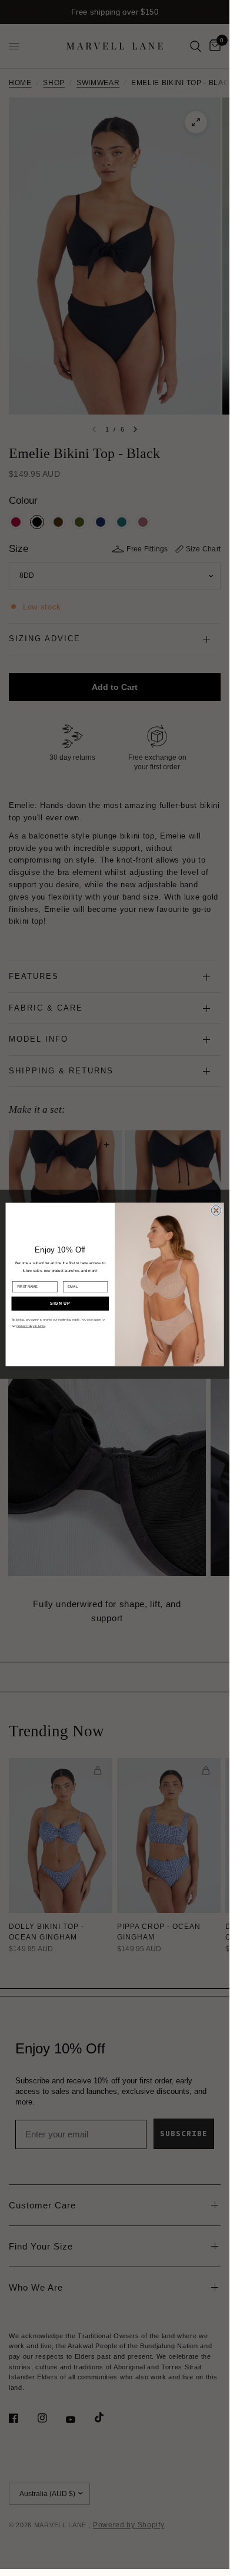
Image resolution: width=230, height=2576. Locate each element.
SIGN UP (60, 1304)
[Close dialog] (216, 1210)
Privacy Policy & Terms (31, 1326)
